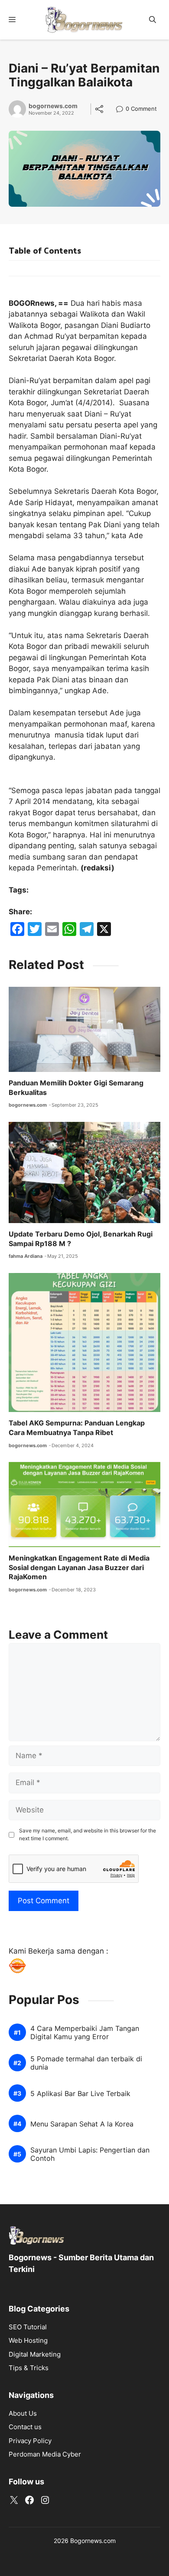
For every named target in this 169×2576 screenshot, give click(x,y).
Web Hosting (28, 2340)
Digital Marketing (35, 2354)
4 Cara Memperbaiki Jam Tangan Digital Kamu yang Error (85, 2033)
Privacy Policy (30, 2441)
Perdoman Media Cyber (45, 2454)
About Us (23, 2413)
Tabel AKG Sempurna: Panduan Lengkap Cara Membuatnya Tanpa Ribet (77, 1428)
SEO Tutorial (28, 2327)
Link (122, 110)
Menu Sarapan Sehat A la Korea (82, 2124)
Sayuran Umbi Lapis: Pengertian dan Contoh (90, 2154)
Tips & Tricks (29, 2368)
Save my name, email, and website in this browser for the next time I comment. (88, 1834)
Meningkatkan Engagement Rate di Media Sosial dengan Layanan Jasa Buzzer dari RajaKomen (79, 1567)
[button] (153, 20)
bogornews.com (53, 106)
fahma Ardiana (26, 1256)
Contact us (25, 2427)
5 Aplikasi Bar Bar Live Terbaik (80, 2094)
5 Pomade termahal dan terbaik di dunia (86, 2063)
